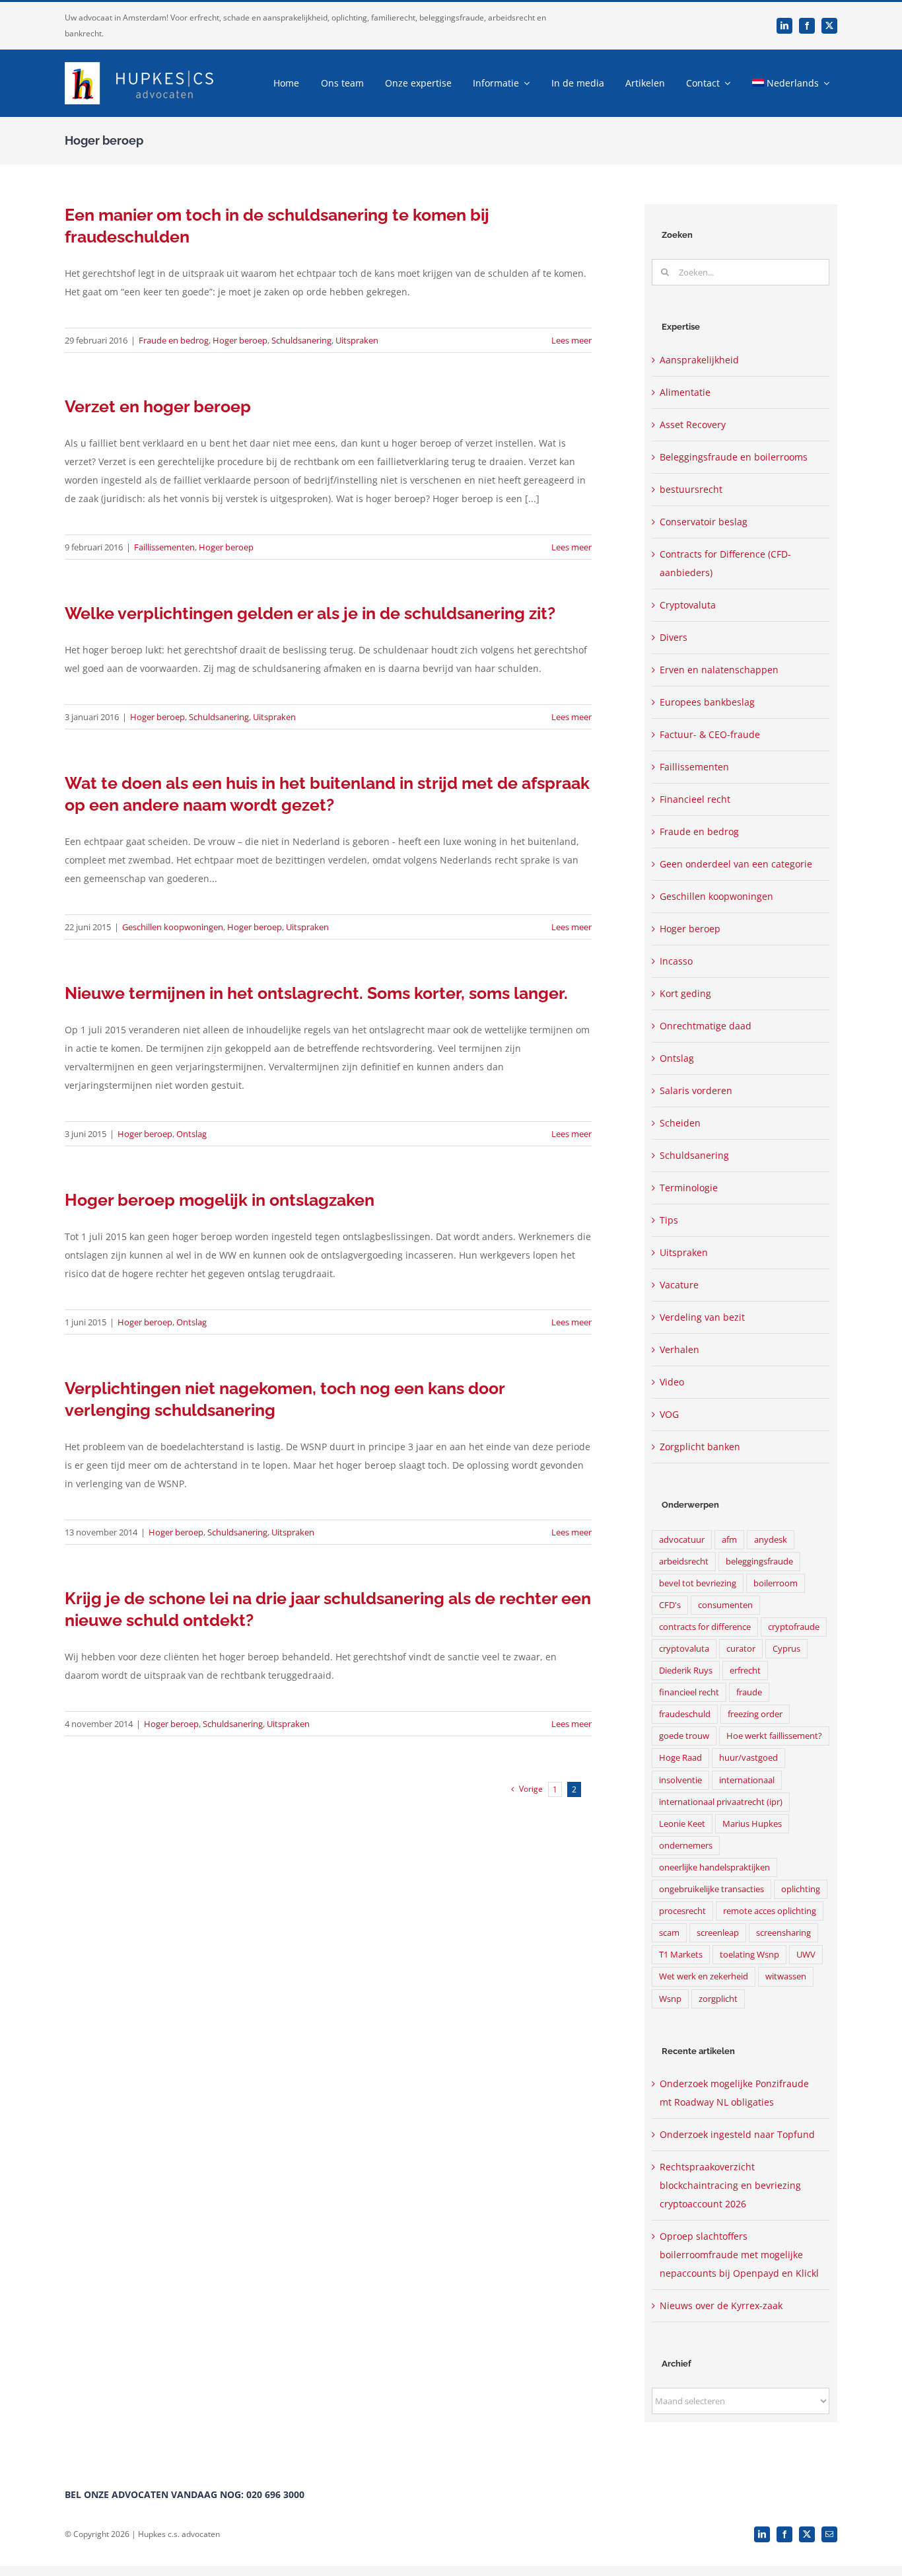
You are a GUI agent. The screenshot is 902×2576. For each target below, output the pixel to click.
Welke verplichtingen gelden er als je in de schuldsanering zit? (310, 613)
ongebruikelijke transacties (711, 1889)
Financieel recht (695, 799)
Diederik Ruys (686, 1671)
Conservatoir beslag (704, 522)
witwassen (786, 1976)
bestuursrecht (691, 489)
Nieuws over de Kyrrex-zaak (721, 2305)
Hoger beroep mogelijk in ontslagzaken (220, 1200)
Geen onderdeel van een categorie (736, 864)
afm (729, 1540)
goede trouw (684, 1736)
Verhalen (679, 1349)
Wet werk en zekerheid (704, 1976)
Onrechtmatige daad (706, 1026)
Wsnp (670, 1999)
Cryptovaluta (688, 605)
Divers (674, 637)
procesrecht (682, 1911)
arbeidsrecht (684, 1562)
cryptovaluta (684, 1649)
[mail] (829, 2534)
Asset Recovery (693, 424)
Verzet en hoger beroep (158, 406)
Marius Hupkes (752, 1824)
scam (669, 1933)
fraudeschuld (685, 1714)
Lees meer (572, 340)
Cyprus (786, 1649)
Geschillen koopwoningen (173, 927)
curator (741, 1649)
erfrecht (745, 1671)
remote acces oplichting (770, 1911)
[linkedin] (784, 26)
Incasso (676, 961)
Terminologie (689, 1188)
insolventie (680, 1780)
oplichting (801, 1889)
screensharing (783, 1933)
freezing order (755, 1714)
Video (672, 1382)
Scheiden (680, 1123)
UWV (806, 1955)
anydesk (771, 1540)
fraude (749, 1692)
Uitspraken (357, 340)
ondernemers (686, 1846)
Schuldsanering (301, 340)
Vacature (679, 1285)
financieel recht (689, 1692)
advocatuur (682, 1540)
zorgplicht (718, 1999)
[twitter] (829, 26)
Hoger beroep (240, 340)
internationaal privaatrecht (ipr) (721, 1802)
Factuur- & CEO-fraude (710, 734)
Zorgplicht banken (700, 1447)
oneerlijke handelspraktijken (714, 1867)
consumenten (725, 1605)
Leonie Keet (682, 1824)
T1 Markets (681, 1955)
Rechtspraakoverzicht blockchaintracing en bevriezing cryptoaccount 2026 (730, 2185)
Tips (669, 1220)
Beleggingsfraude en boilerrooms (734, 457)
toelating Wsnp (749, 1955)
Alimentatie (685, 392)
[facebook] (807, 26)
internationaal (747, 1780)
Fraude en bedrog (174, 340)
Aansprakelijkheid (699, 360)
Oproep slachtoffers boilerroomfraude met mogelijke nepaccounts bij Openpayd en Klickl (739, 2255)
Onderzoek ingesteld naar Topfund (737, 2134)
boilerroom (776, 1583)
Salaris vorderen (696, 1090)
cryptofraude (794, 1627)
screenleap (718, 1933)
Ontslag (191, 1134)
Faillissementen (164, 547)
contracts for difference (705, 1627)
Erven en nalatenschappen (719, 670)
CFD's (670, 1605)
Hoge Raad (680, 1758)
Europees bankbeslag (707, 702)
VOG (669, 1414)
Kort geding (685, 993)
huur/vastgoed (748, 1758)
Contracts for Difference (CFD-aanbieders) (725, 563)
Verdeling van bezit (702, 1317)
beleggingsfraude (759, 1562)
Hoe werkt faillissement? (774, 1736)
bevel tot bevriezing (698, 1583)
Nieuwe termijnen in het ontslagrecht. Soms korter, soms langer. (316, 993)
